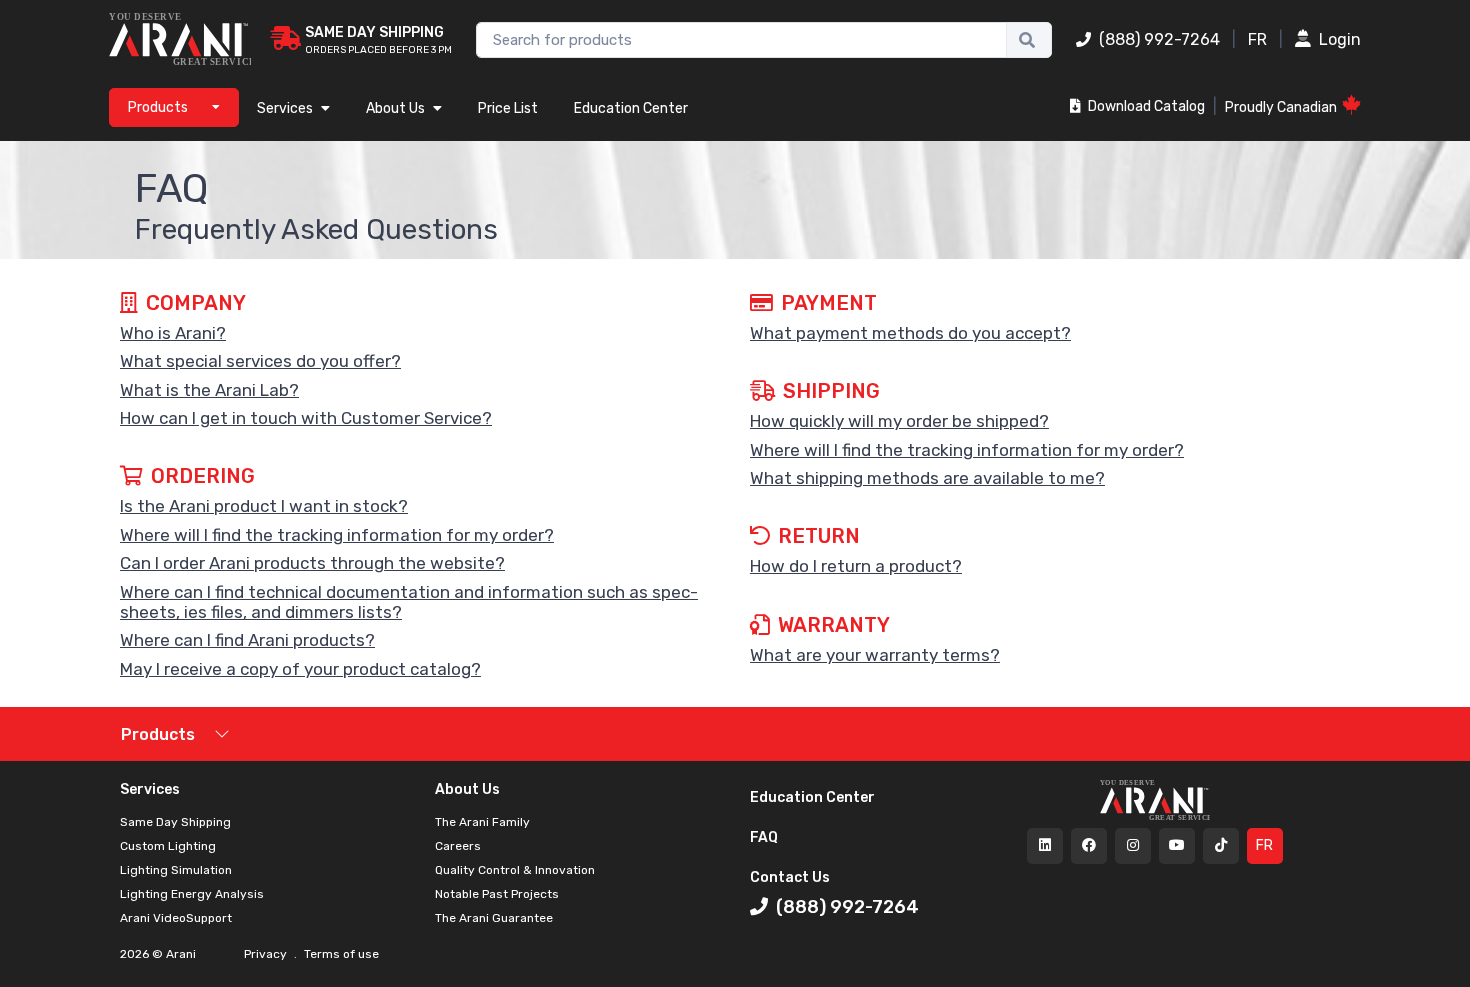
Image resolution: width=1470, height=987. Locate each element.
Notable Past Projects (497, 894)
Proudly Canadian (1281, 107)
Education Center (631, 108)
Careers (458, 846)
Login (1340, 39)
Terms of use (340, 954)
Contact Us (790, 877)
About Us (395, 108)
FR (1257, 39)
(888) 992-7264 (1159, 39)
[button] (420, 333)
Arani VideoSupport (176, 918)
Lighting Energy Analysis (192, 894)
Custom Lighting (168, 846)
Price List (508, 108)
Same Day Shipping (175, 822)
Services (285, 108)
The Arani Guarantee (494, 918)
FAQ (764, 837)
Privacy (267, 954)
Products (158, 734)
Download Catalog (1145, 106)
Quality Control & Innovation (515, 870)
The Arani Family (482, 822)
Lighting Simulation (176, 870)
